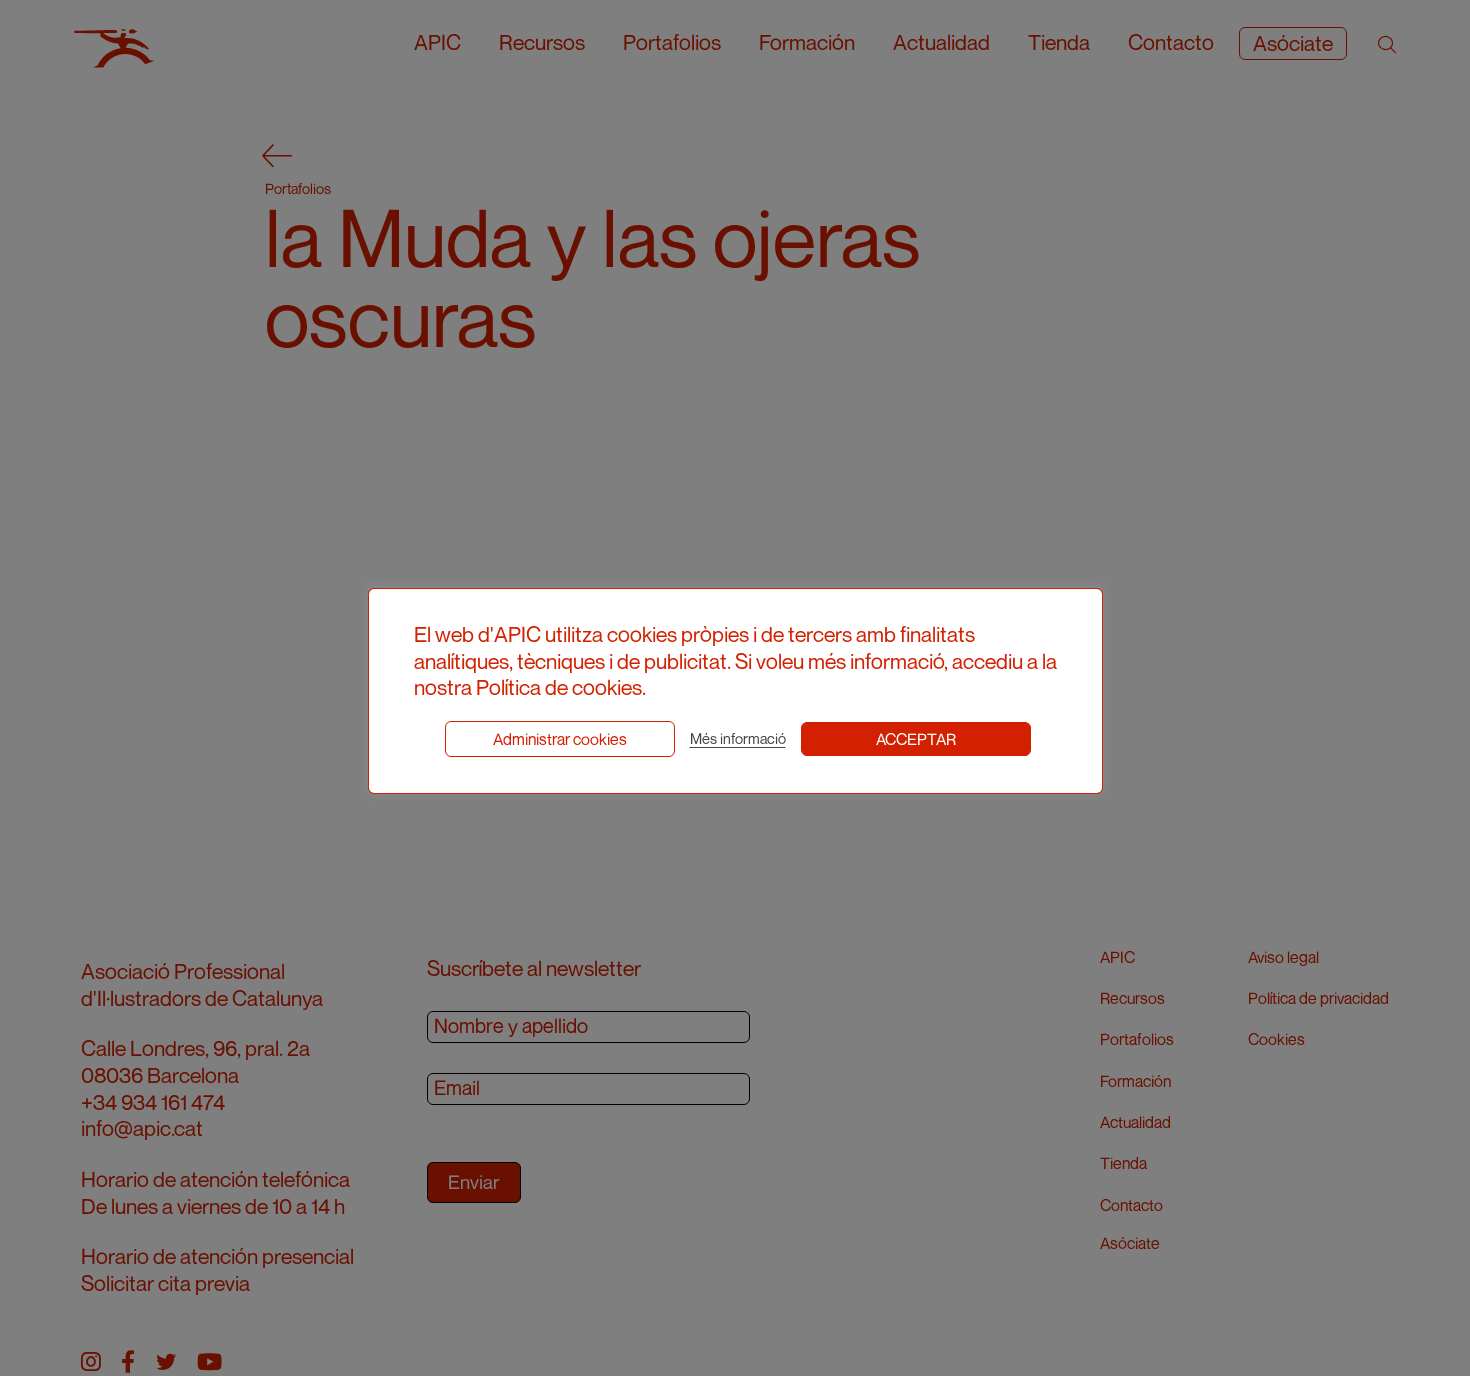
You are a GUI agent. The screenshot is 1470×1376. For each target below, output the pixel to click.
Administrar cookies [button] (560, 739)
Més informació (738, 738)
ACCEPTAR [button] (916, 739)
